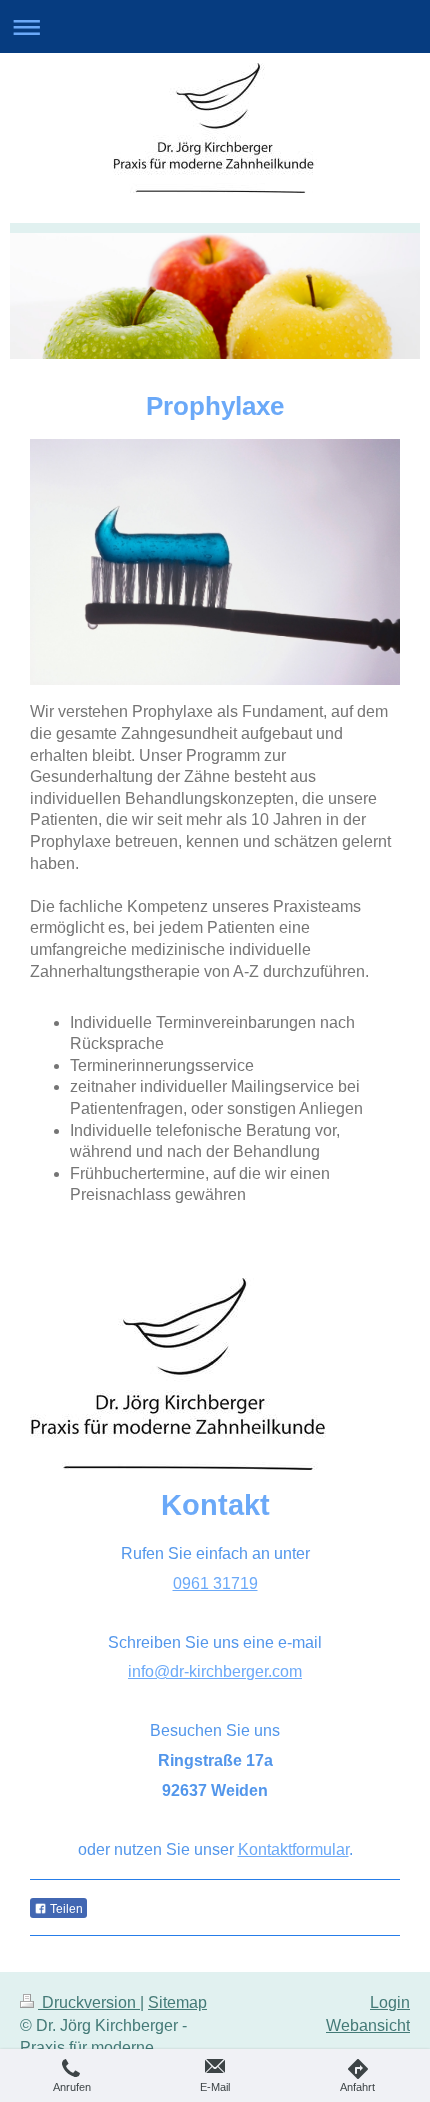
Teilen (65, 1909)
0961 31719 (215, 1583)
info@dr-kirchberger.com (215, 1671)
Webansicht (368, 2025)
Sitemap (177, 2002)
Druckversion (89, 2002)
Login (390, 2002)
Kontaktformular (293, 1849)
